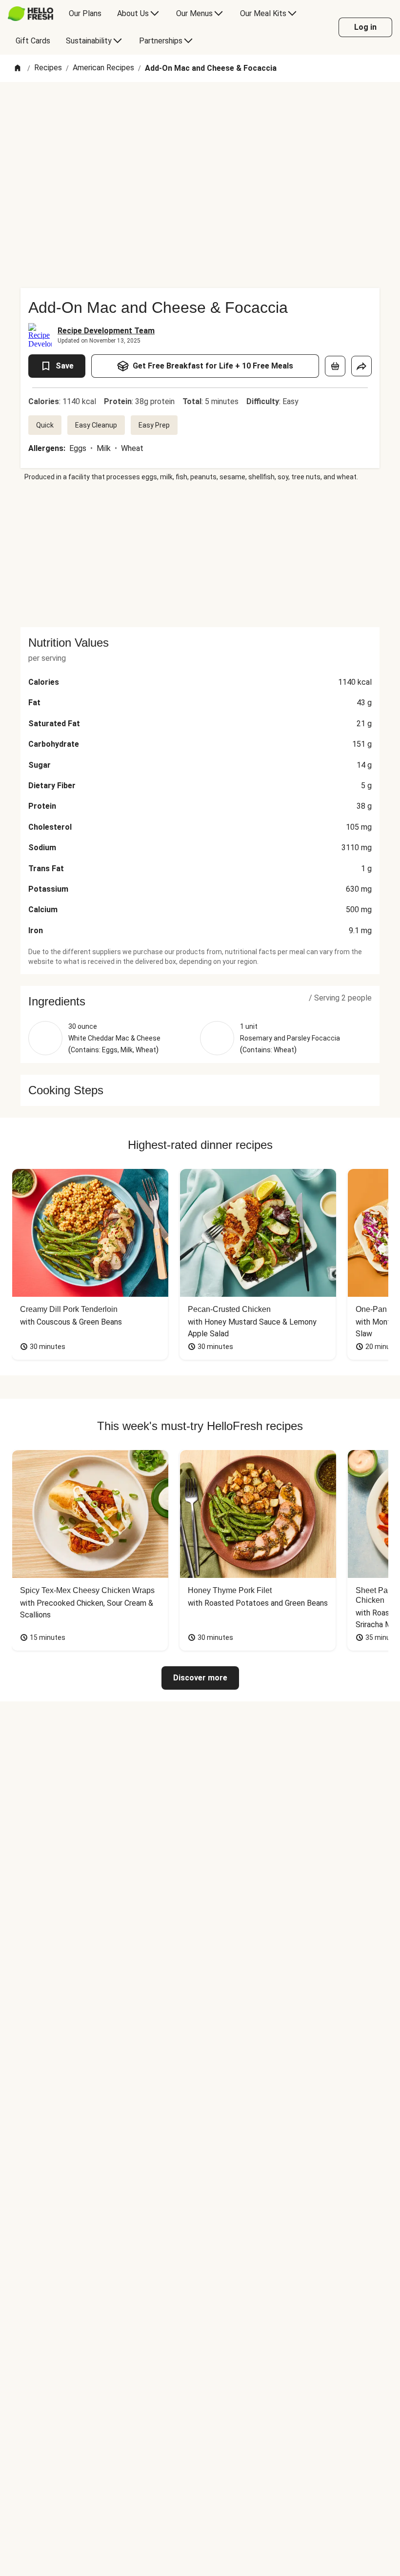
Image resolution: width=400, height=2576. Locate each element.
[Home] (18, 69)
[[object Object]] (335, 366)
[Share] (361, 366)
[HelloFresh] (30, 14)
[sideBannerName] (200, 554)
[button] (200, 1002)
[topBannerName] (200, 110)
